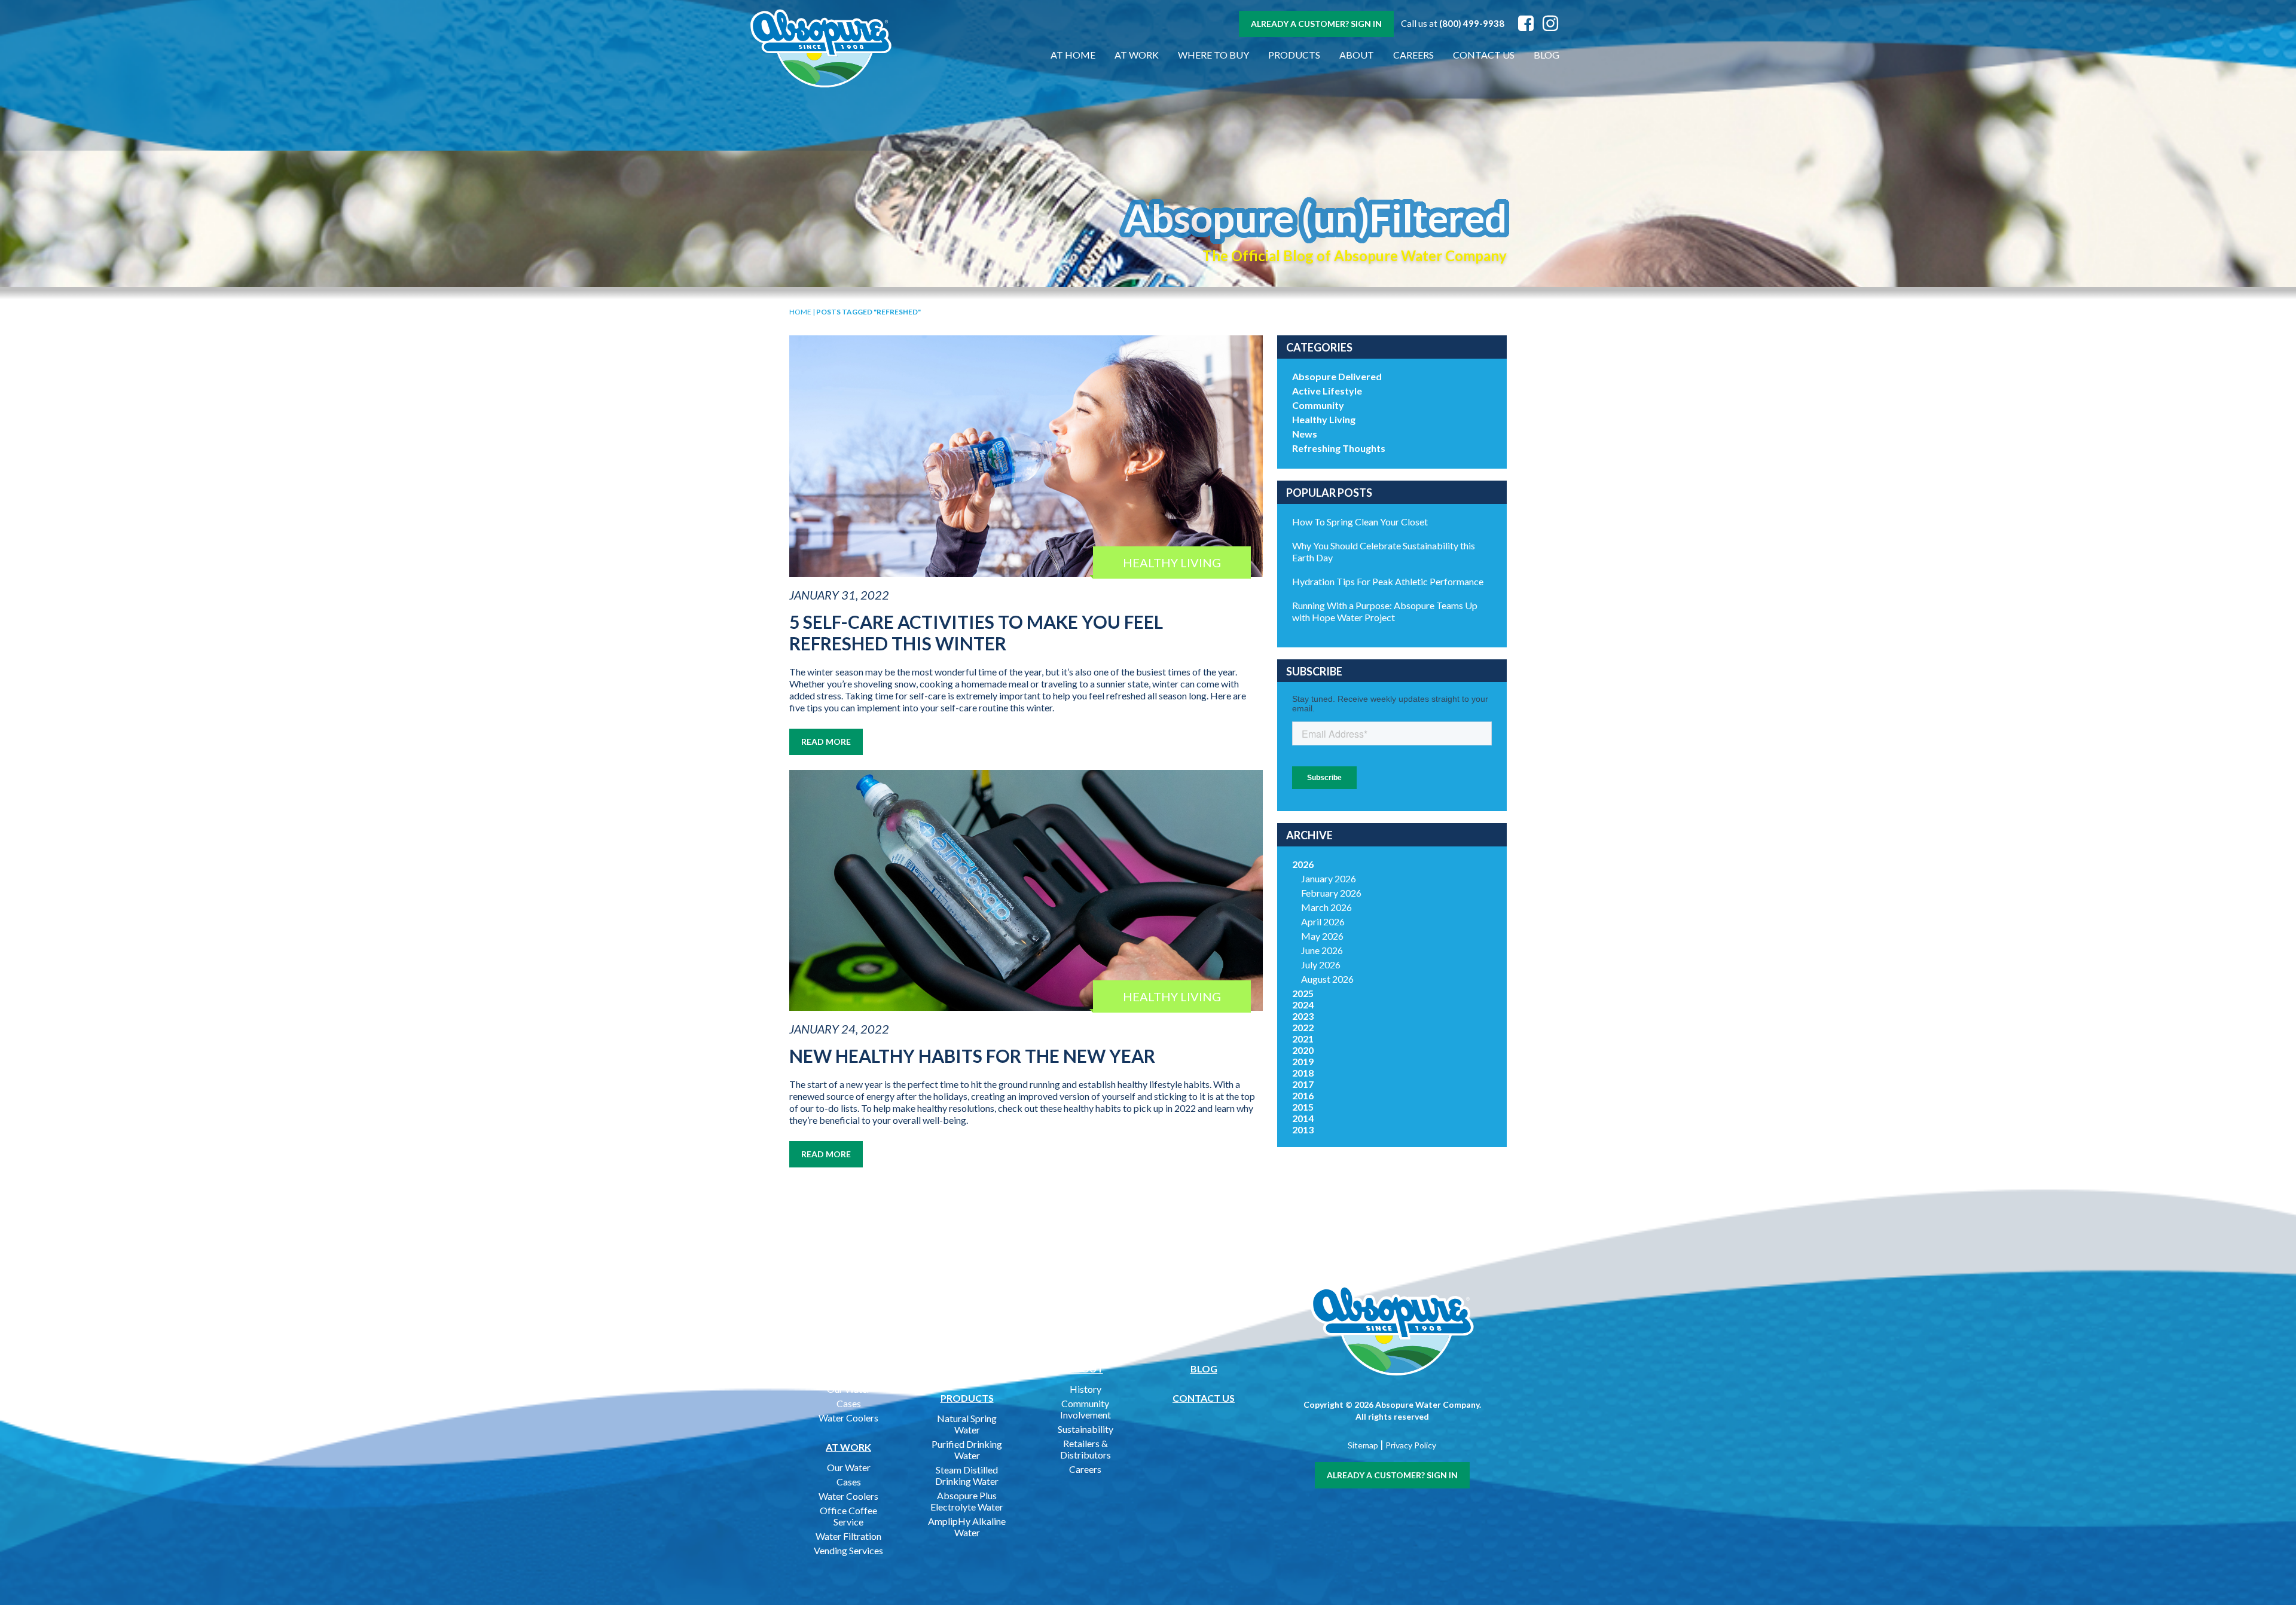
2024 (1303, 1005)
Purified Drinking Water (967, 1450)
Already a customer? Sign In (1316, 24)
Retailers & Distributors (1086, 1449)
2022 (1303, 1027)
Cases (849, 1403)
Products (1294, 55)
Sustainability (1086, 1429)
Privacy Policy (1411, 1445)
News (1305, 434)
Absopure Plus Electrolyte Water (967, 1501)
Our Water (849, 1389)
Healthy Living (1324, 419)
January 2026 (1329, 878)
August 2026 (1327, 979)
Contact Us (1484, 55)
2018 (1303, 1073)
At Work (1137, 55)
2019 (1303, 1061)
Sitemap (1363, 1445)
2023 (1303, 1016)
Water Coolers (848, 1418)
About (1357, 55)
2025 (1303, 993)
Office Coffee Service (848, 1516)
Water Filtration (848, 1536)
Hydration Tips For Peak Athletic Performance (1388, 581)
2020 (1303, 1050)
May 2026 (1322, 936)
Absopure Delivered (1337, 376)
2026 (1303, 864)
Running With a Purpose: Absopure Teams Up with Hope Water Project (1385, 611)
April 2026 (1323, 921)
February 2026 (1331, 893)
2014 (1303, 1118)
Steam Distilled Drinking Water (967, 1475)
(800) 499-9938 (1472, 23)
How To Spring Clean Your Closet (1360, 522)
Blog (1547, 55)
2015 (1303, 1107)
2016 (1303, 1095)
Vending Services (848, 1550)
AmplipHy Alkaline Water (967, 1527)
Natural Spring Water (967, 1424)
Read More (826, 742)
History (1086, 1389)
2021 (1303, 1039)
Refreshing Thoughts (1339, 448)
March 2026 (1326, 907)
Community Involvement (1086, 1409)
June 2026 (1322, 950)
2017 (1303, 1084)
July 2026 (1321, 964)
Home (800, 312)
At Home (1073, 55)
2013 (1303, 1129)
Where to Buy (1213, 55)
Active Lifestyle (1327, 391)
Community (1318, 405)
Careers (1413, 55)
